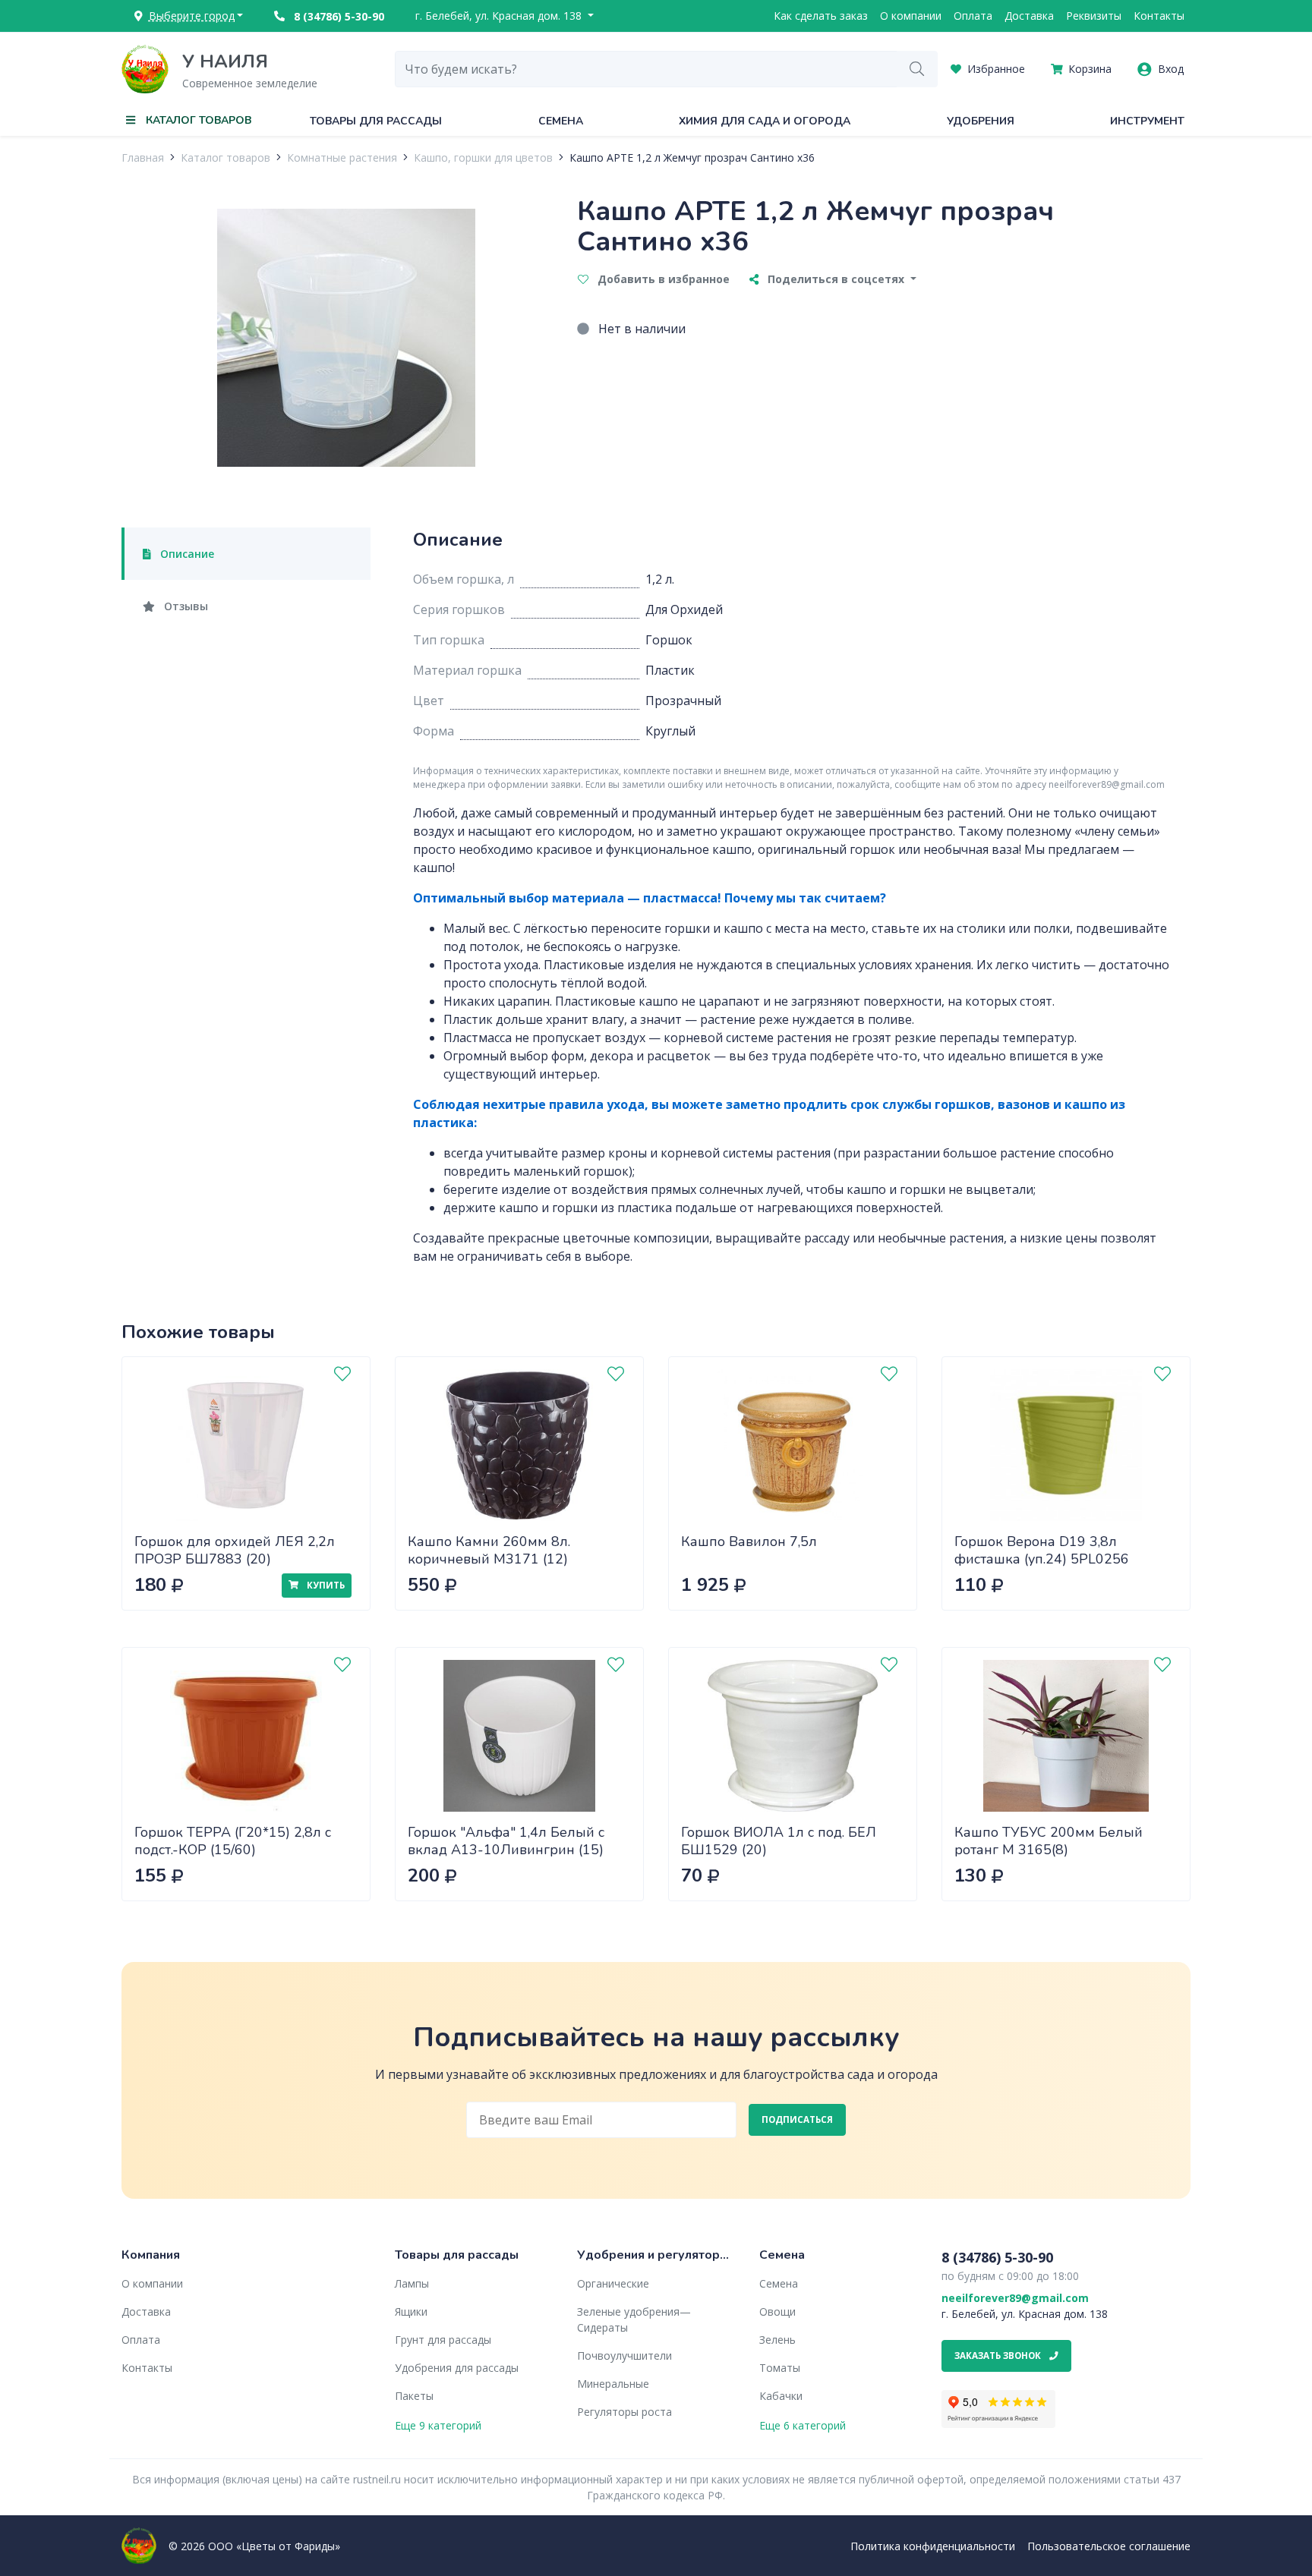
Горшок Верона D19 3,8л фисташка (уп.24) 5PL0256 (1042, 1550)
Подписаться (797, 2119)
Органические (613, 2283)
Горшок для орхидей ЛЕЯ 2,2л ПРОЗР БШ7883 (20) (235, 1550)
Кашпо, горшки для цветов (483, 157)
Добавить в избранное (662, 279)
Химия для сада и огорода (765, 121)
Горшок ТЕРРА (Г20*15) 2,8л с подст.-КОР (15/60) (233, 1841)
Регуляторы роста (624, 2412)
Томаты (780, 2368)
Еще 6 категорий (803, 2425)
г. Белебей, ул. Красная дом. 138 (500, 16)
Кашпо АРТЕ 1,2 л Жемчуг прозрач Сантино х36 (692, 157)
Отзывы (184, 606)
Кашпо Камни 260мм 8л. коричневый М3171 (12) (489, 1550)
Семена (561, 121)
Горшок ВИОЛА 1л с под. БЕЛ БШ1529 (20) (779, 1841)
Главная (143, 157)
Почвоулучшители (624, 2356)
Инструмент (1147, 121)
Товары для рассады (376, 121)
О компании (911, 16)
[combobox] (646, 69)
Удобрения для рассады (457, 2368)
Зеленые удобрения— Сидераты (634, 2319)
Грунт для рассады (443, 2340)
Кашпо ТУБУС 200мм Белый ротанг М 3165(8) (1049, 1841)
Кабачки (781, 2396)
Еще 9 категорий (438, 2425)
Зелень (777, 2340)
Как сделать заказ (821, 16)
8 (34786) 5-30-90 (337, 16)
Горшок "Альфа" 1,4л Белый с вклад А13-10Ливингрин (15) (506, 1841)
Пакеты (414, 2396)
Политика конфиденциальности (933, 2546)
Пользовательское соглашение (1109, 2546)
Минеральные (613, 2384)
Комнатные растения (342, 157)
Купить (325, 1585)
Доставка (1029, 16)
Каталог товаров (225, 157)
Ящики (411, 2311)
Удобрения (981, 121)
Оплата (973, 16)
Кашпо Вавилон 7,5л (749, 1542)
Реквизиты (1094, 16)
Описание (186, 554)
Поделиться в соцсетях (836, 279)
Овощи (777, 2311)
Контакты (1159, 16)
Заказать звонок (999, 2356)
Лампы (412, 2283)
